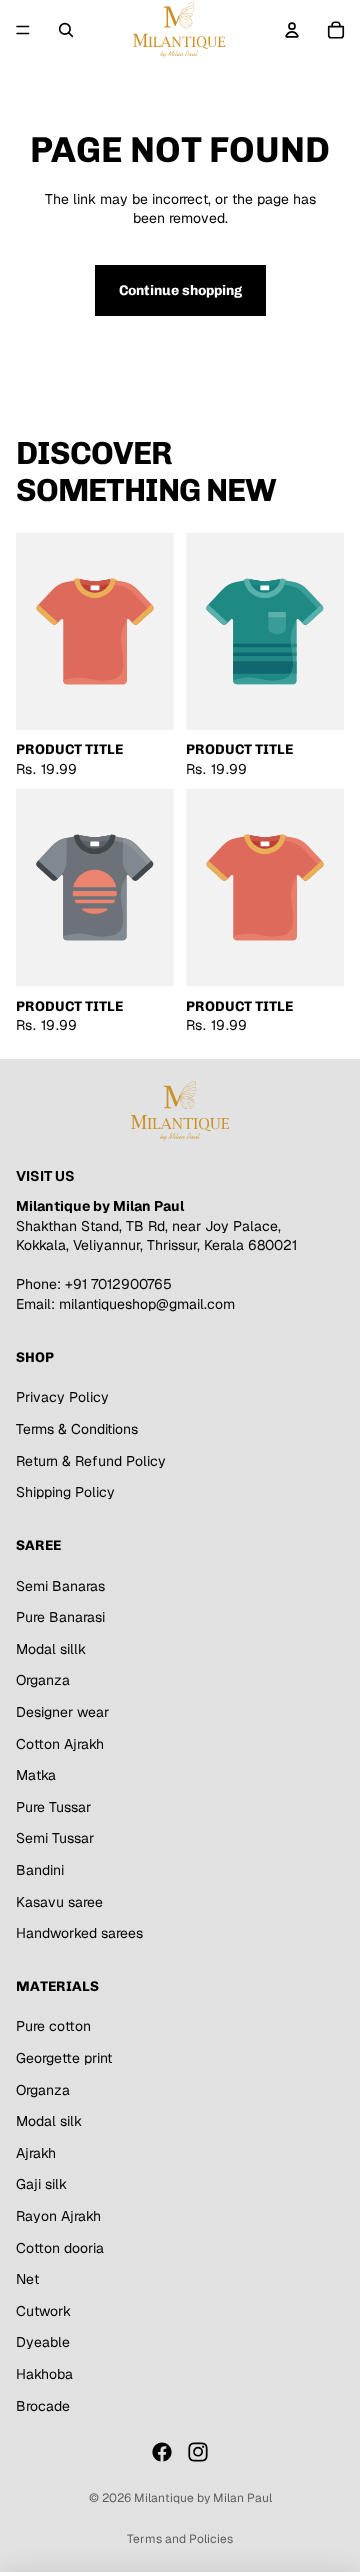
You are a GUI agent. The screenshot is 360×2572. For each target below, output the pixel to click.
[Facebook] (162, 2452)
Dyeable (43, 2342)
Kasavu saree (59, 1902)
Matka (36, 1775)
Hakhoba (44, 2374)
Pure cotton (53, 2027)
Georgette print (64, 2058)
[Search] (66, 30)
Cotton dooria (60, 2248)
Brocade (43, 2406)
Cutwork (43, 2311)
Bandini (40, 1870)
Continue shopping (180, 290)
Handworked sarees (79, 1933)
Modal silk (49, 2121)
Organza (43, 1680)
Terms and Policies (180, 2539)
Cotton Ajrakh (60, 1744)
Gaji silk (41, 2184)
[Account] (292, 30)
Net (27, 2279)
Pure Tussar (53, 1807)
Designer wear (62, 1712)
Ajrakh (36, 2153)
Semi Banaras (60, 1586)
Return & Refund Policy (91, 1461)
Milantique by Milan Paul (203, 2498)
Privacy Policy (62, 1397)
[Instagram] (198, 2452)
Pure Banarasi (60, 1617)
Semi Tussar (55, 1838)
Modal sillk (51, 1649)
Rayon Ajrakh (58, 2216)
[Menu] (23, 30)
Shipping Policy (65, 1492)
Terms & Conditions (77, 1429)
